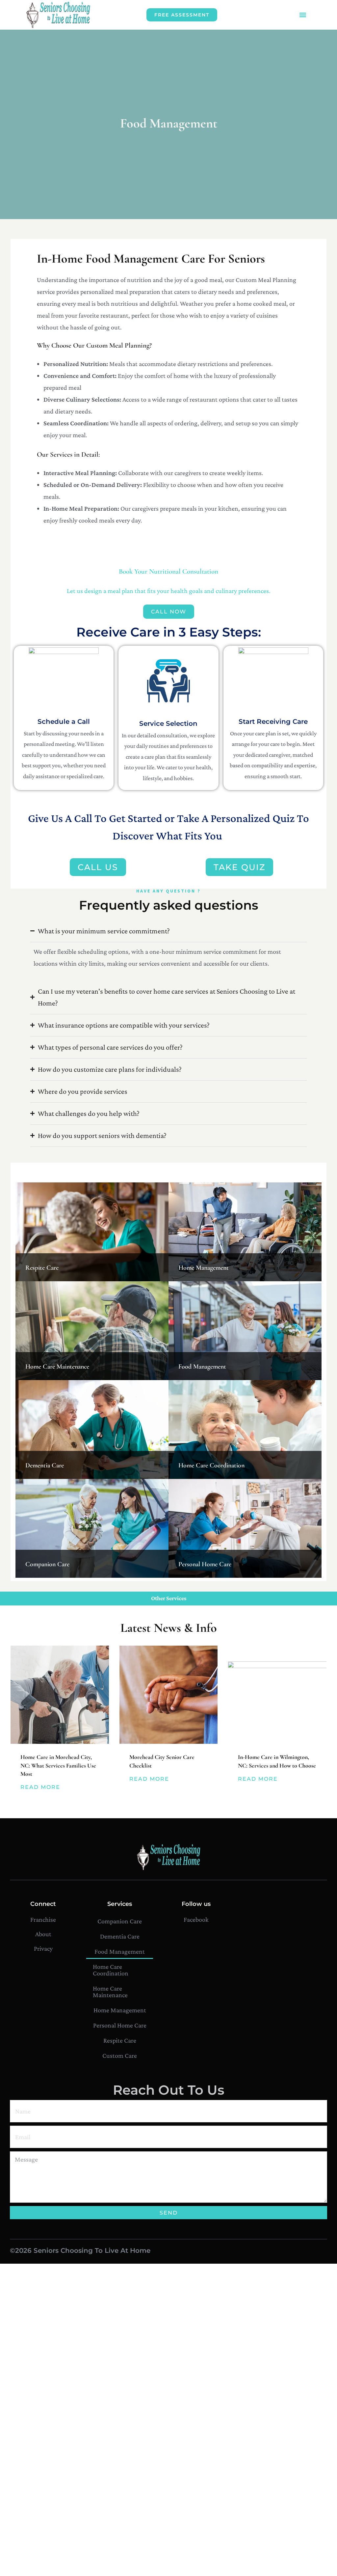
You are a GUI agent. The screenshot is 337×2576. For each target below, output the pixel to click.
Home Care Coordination (211, 1465)
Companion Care (47, 1564)
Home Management (204, 1268)
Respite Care (42, 1268)
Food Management (202, 1367)
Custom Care (120, 2055)
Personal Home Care (205, 1564)
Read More (40, 1787)
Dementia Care (45, 1465)
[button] (303, 15)
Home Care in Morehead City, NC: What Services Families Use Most (58, 1765)
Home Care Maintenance (57, 1367)
